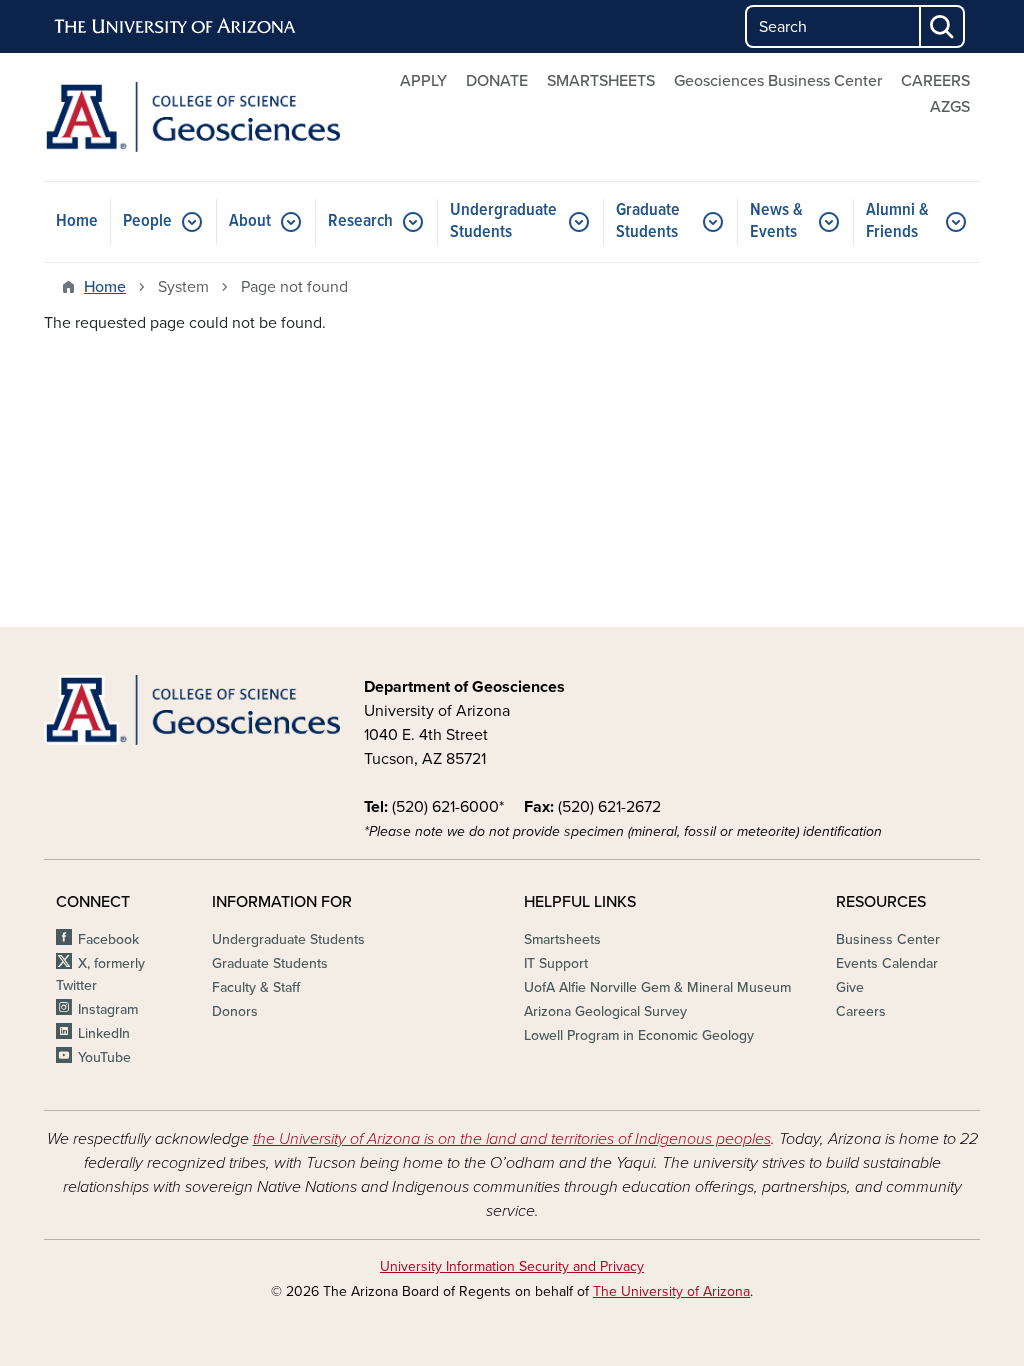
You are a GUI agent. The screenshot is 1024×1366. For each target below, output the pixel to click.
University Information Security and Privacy (512, 1266)
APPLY (423, 81)
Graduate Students (648, 221)
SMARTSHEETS (601, 81)
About (250, 221)
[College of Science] (192, 710)
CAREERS (935, 81)
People (147, 221)
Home (77, 221)
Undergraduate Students (503, 221)
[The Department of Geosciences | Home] (192, 117)
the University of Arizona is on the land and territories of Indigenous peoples (512, 1139)
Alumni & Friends (897, 221)
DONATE (497, 81)
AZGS (950, 107)
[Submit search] (943, 26)
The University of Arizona (671, 1291)
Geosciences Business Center (778, 81)
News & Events (776, 221)
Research (360, 221)
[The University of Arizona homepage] (176, 27)
